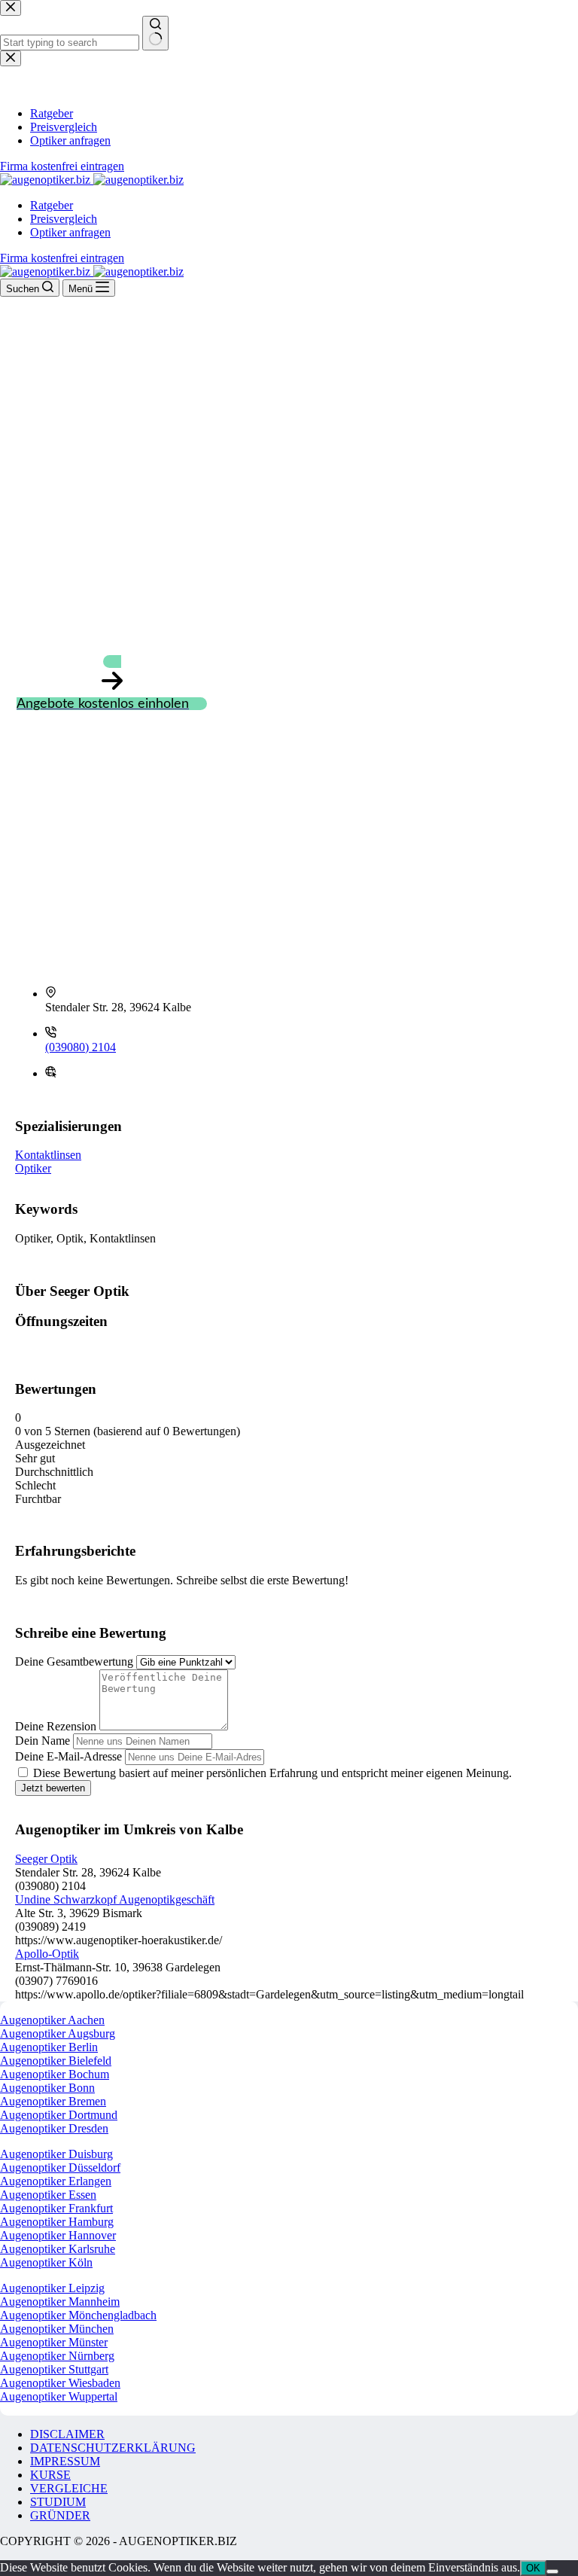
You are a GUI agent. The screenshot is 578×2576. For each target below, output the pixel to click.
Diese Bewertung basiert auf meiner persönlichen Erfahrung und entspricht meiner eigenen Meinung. (272, 1773)
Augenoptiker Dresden (54, 2128)
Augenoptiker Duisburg (56, 2154)
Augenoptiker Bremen (53, 2101)
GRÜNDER (60, 2515)
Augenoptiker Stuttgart (54, 2369)
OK (533, 2568)
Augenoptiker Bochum (55, 2074)
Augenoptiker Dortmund (59, 2115)
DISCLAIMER (67, 2434)
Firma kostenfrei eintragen (62, 258)
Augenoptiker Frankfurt (56, 2208)
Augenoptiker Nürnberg (57, 2356)
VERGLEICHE (69, 2488)
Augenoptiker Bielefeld (56, 2061)
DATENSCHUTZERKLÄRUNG (113, 2448)
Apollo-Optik (47, 1954)
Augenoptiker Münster (54, 2342)
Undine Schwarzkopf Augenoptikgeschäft (115, 1899)
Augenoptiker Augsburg (58, 2033)
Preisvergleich (64, 219)
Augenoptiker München (57, 2329)
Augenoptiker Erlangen (56, 2181)
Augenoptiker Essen (48, 2195)
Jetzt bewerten (53, 1788)
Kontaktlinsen (48, 1155)
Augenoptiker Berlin (49, 2047)
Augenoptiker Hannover (58, 2235)
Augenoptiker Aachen (52, 2020)
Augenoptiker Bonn (47, 2088)
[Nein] (552, 2571)
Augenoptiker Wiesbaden (60, 2383)
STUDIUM (58, 2502)
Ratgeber (52, 205)
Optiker (33, 1168)
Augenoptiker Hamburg (57, 2222)
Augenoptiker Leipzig (52, 2288)
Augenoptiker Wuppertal (59, 2396)
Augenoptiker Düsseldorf (60, 2167)
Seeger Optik (46, 1859)
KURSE (50, 2475)
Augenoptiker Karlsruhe (58, 2249)
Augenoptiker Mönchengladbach (78, 2315)
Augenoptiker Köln (46, 2262)
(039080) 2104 (81, 1047)
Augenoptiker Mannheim (60, 2302)
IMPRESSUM (65, 2461)
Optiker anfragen (70, 232)
